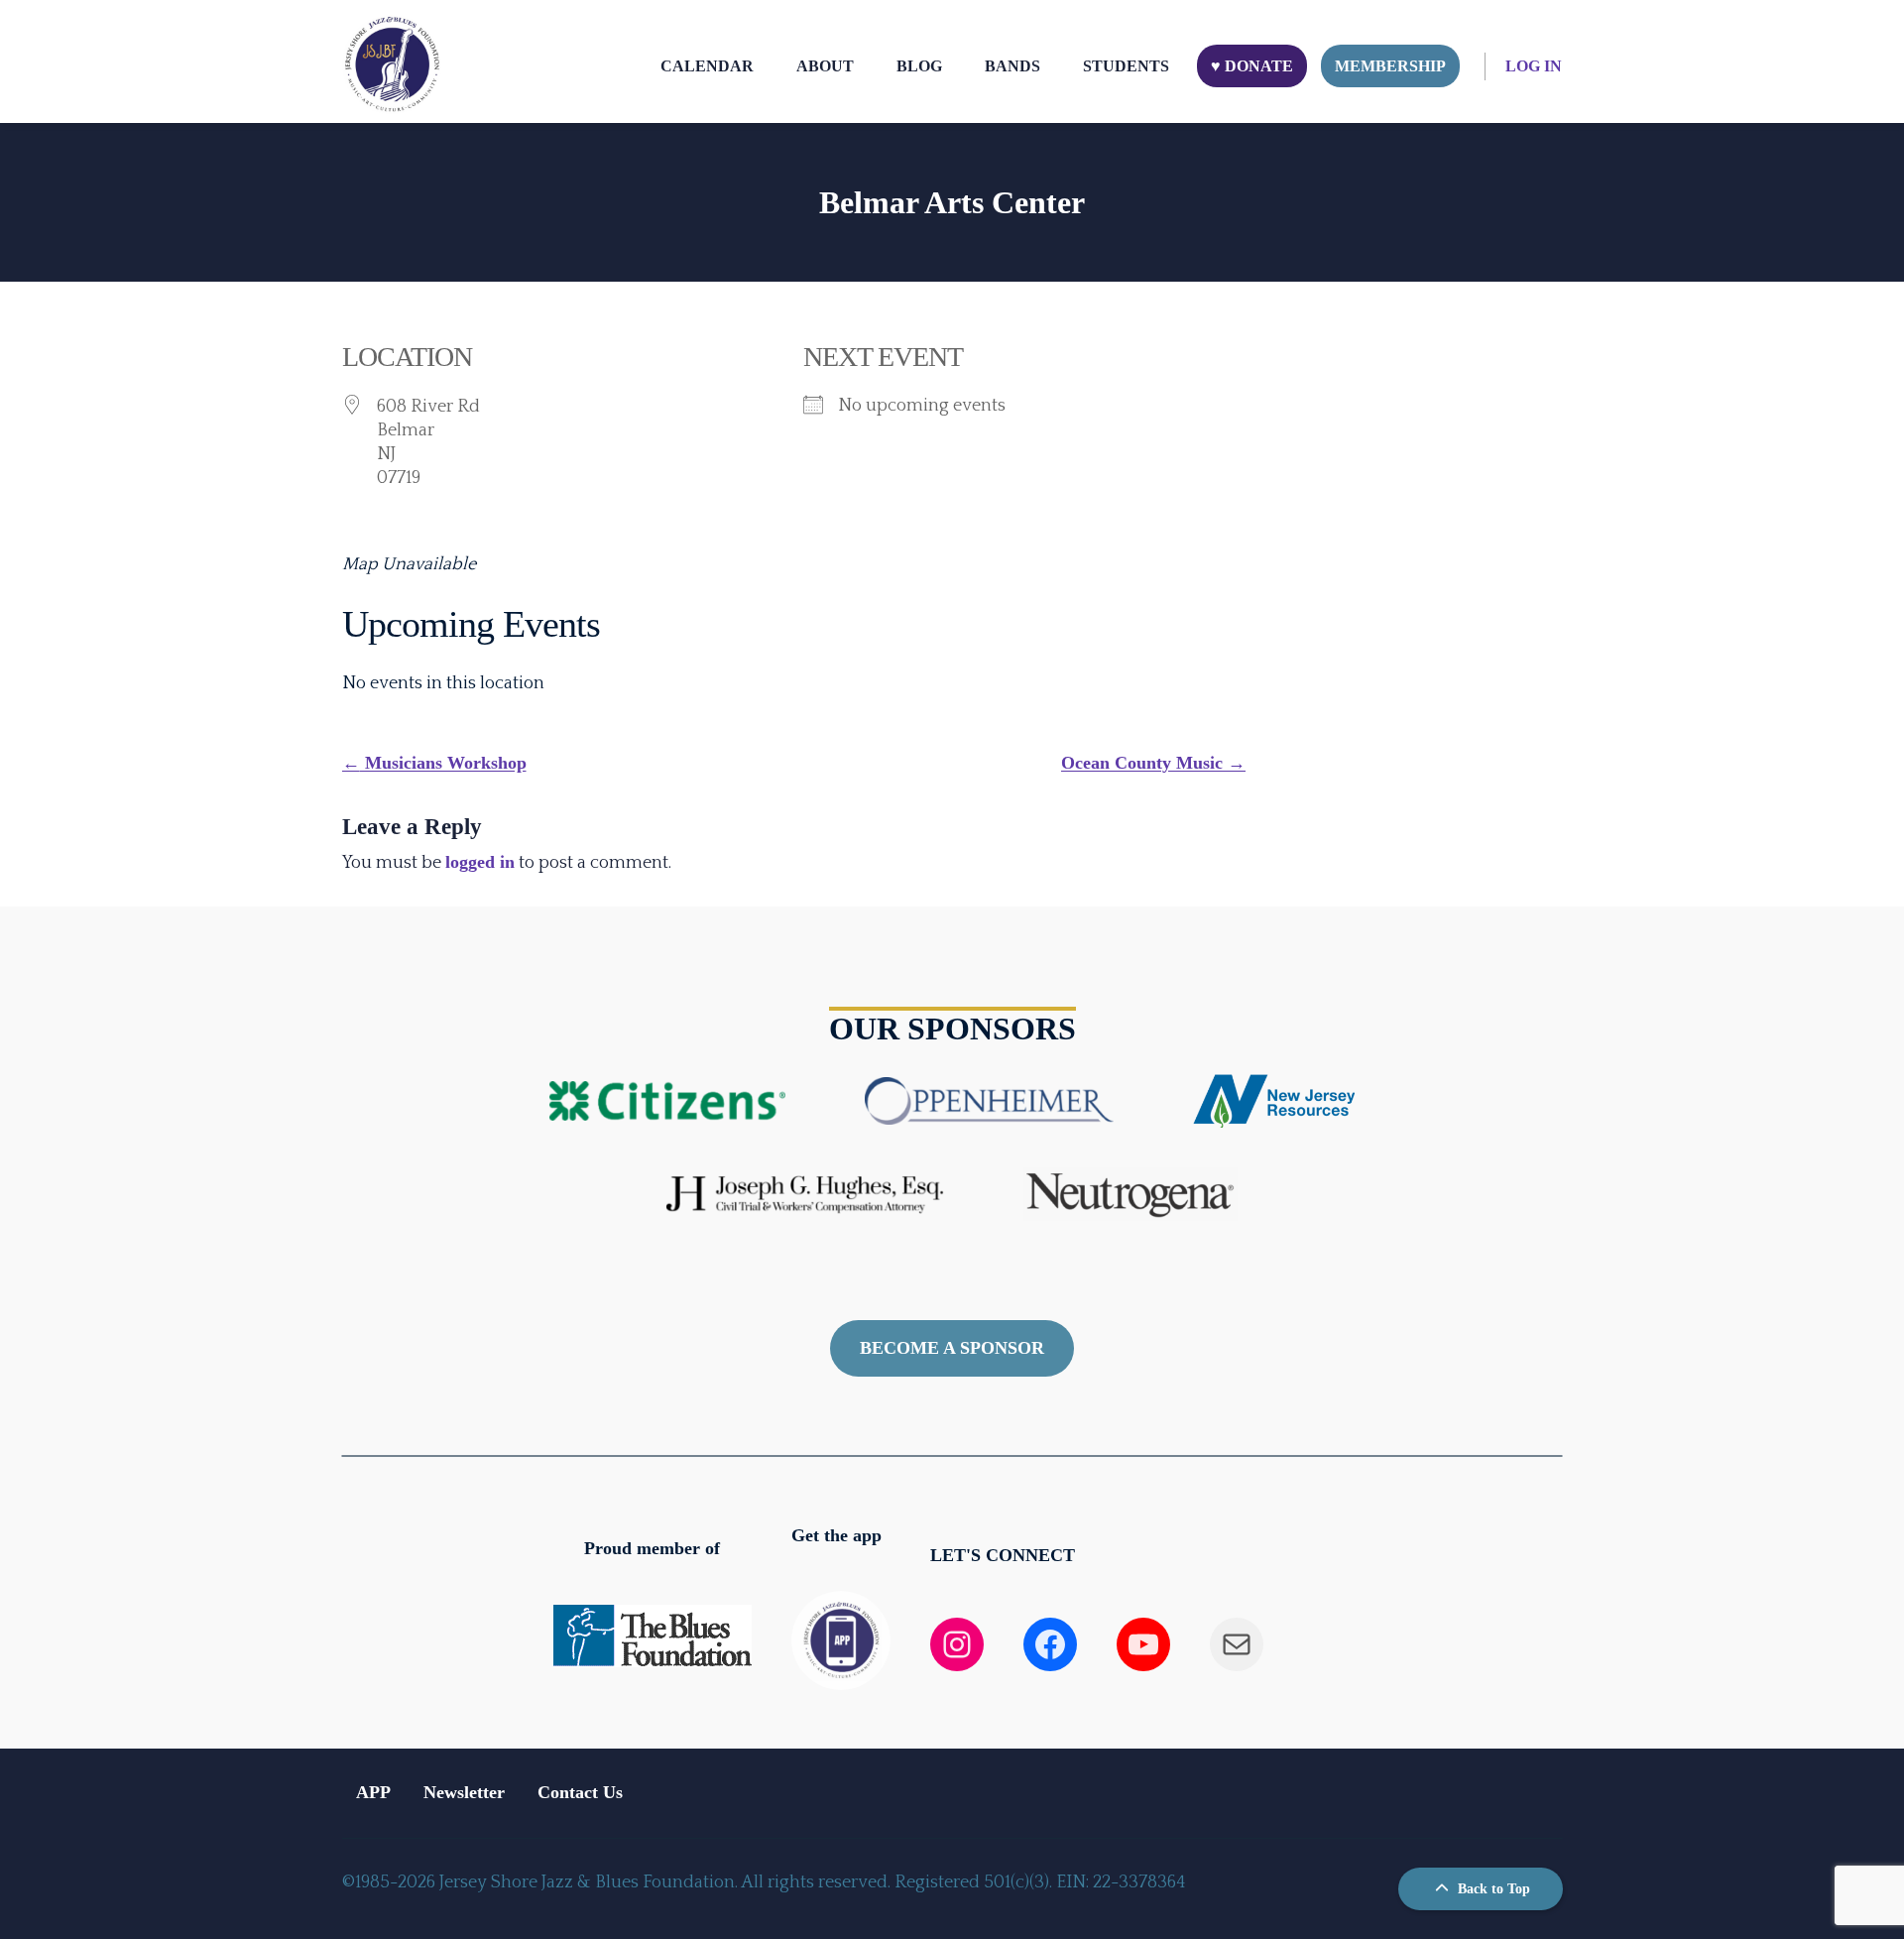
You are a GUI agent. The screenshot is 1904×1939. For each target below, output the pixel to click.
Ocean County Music (1153, 763)
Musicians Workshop (434, 763)
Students (1126, 66)
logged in (480, 862)
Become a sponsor (952, 1348)
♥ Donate (1252, 66)
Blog (919, 66)
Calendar (707, 66)
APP (373, 1792)
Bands (1012, 66)
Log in (1534, 66)
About (825, 66)
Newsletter (464, 1792)
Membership (1390, 66)
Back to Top (1492, 1889)
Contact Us (580, 1792)
